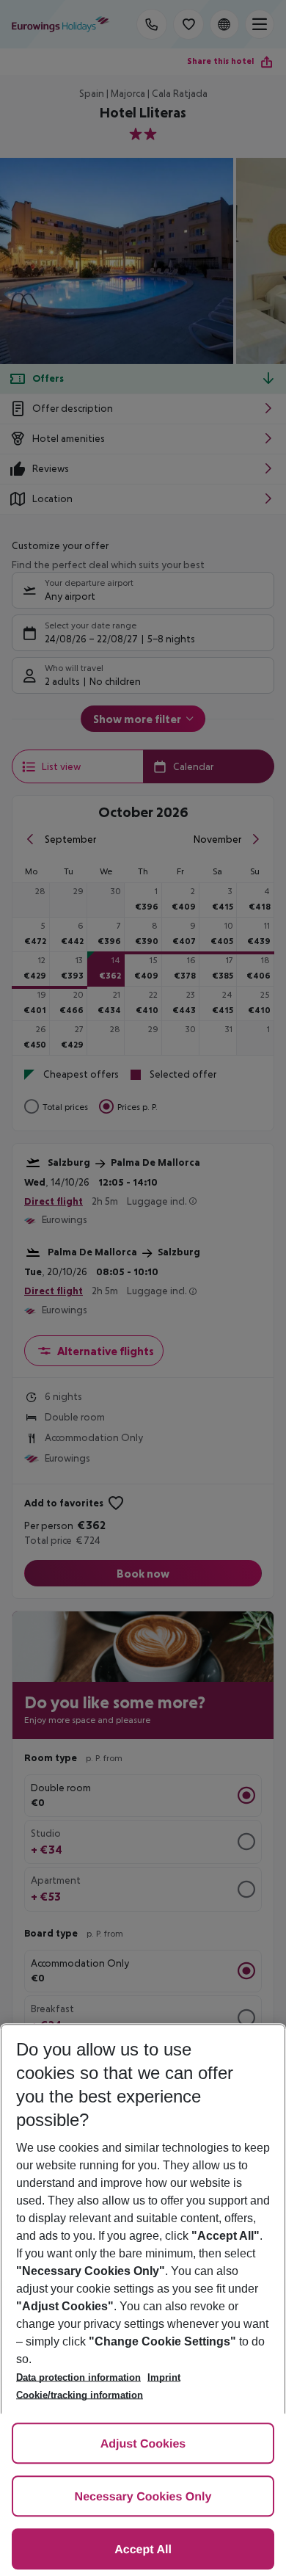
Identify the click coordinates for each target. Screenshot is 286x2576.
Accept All (143, 2550)
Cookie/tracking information (80, 2395)
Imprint (164, 2377)
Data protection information (78, 2377)
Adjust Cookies (143, 2444)
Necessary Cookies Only (143, 2497)
